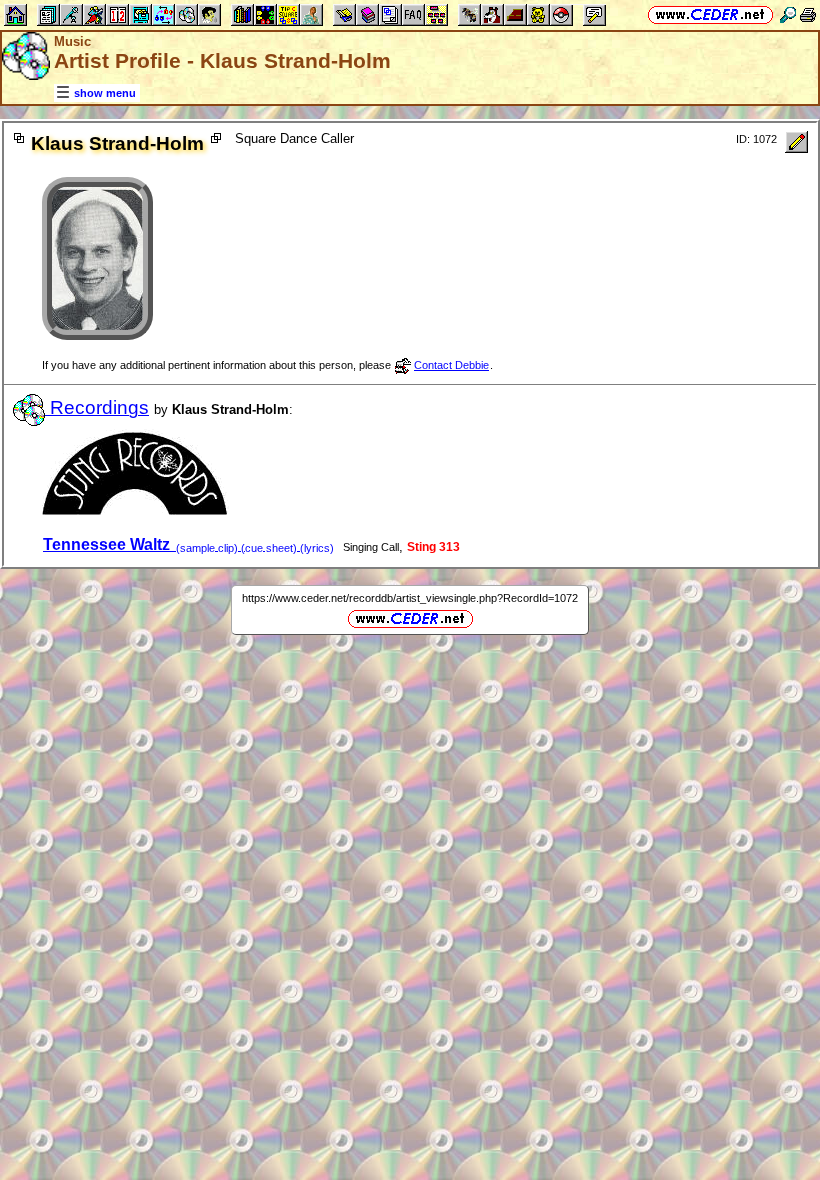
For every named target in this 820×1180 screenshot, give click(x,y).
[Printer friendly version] (808, 14)
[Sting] (136, 510)
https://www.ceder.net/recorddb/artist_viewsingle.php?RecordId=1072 (410, 598)
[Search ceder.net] (788, 14)
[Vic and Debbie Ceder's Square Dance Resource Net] (710, 14)
